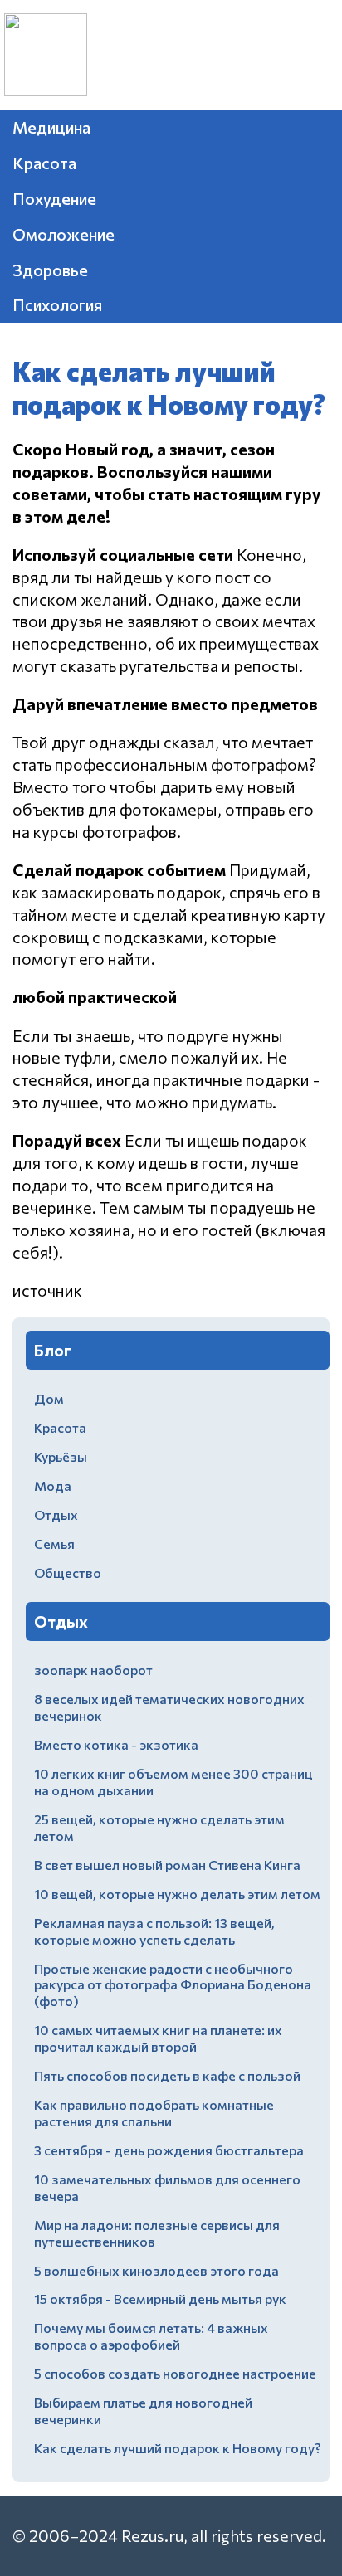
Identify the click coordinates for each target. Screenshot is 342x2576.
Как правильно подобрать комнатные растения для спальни (154, 2113)
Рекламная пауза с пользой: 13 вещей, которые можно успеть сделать (154, 1931)
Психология (57, 304)
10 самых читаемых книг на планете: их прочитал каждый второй (158, 2038)
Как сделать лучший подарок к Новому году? (177, 2448)
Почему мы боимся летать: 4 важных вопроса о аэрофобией (151, 2336)
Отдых (56, 1514)
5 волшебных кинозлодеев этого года (156, 2270)
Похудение (54, 198)
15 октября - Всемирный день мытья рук (160, 2298)
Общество (68, 1573)
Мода (53, 1485)
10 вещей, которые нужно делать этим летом (177, 1894)
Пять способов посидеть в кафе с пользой (167, 2075)
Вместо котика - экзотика (116, 1744)
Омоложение (64, 234)
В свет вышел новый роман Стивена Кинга (167, 1865)
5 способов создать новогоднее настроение (175, 2373)
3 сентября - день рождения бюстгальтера (169, 2150)
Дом (49, 1398)
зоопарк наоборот (93, 1670)
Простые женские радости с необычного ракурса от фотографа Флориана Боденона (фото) (173, 1985)
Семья (54, 1544)
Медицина (51, 127)
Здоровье (50, 270)
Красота (44, 163)
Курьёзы (61, 1456)
